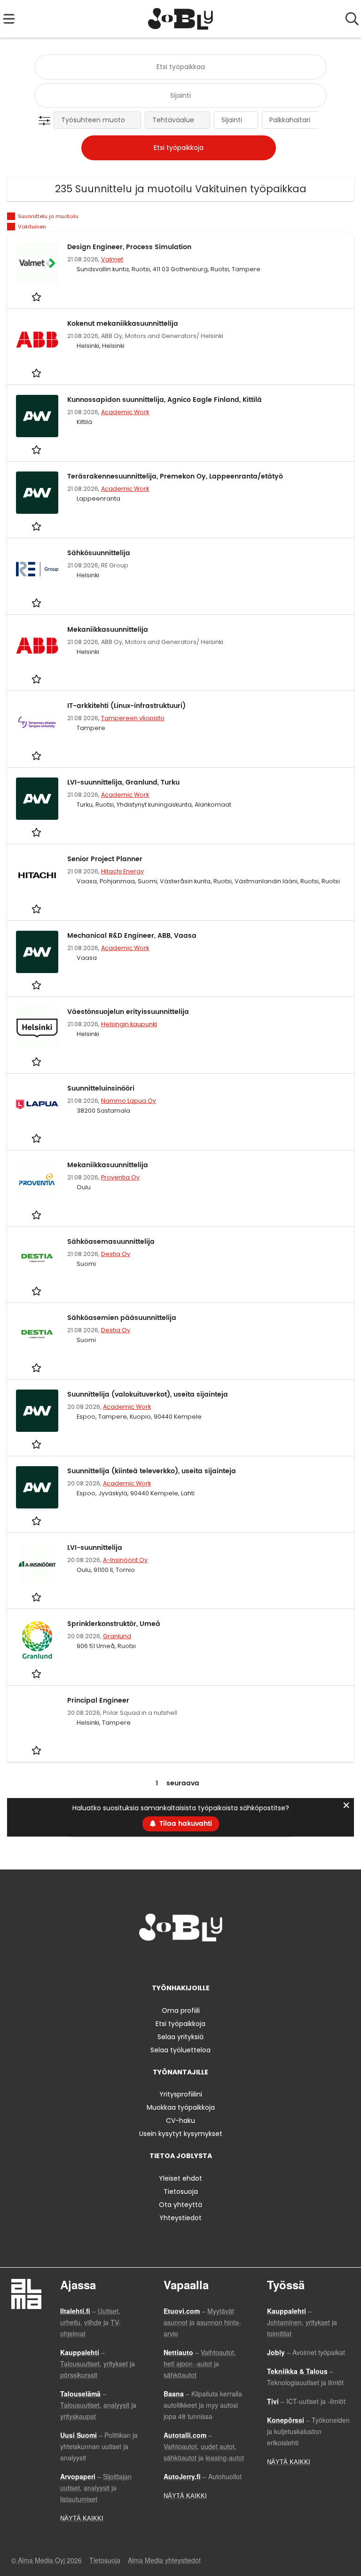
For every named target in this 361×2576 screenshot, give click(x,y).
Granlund (117, 1636)
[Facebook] (151, 1961)
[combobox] (180, 67)
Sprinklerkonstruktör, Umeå (114, 1624)
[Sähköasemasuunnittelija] (37, 1258)
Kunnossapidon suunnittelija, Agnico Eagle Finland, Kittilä (165, 400)
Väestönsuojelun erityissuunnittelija (128, 1012)
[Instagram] (167, 1961)
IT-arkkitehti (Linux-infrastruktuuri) (126, 706)
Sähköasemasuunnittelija (111, 1242)
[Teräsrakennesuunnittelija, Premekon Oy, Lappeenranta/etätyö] (37, 493)
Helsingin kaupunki (129, 1024)
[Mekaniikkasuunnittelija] (37, 646)
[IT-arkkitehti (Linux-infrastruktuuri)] (37, 722)
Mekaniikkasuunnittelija (108, 630)
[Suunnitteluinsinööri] (37, 1105)
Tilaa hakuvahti (186, 1824)
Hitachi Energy (122, 871)
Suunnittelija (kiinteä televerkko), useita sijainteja (152, 1471)
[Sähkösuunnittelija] (37, 569)
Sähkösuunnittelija (99, 553)
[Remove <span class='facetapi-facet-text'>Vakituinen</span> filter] (11, 227)
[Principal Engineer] (37, 1717)
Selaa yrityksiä (180, 2037)
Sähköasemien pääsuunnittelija (122, 1318)
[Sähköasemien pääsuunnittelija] (37, 1334)
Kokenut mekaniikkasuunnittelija (123, 324)
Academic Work (125, 412)
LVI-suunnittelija (95, 1548)
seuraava (183, 1783)
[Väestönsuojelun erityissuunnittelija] (37, 1028)
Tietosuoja (181, 2191)
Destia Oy (116, 1254)
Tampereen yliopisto (133, 718)
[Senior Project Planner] (37, 875)
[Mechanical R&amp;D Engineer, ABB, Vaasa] (37, 952)
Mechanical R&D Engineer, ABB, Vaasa (132, 936)
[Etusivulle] (181, 19)
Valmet (112, 259)
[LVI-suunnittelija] (37, 1564)
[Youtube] (212, 1961)
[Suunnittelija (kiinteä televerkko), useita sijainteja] (37, 1487)
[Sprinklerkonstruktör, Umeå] (37, 1640)
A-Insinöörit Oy (125, 1560)
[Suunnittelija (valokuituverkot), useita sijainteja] (37, 1411)
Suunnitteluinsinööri (101, 1088)
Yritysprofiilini (181, 2094)
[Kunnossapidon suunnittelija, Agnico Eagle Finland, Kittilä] (37, 416)
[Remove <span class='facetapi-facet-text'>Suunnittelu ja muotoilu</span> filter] (11, 216)
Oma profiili (181, 2011)
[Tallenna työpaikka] (37, 296)
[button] (46, 121)
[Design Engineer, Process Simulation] (37, 263)
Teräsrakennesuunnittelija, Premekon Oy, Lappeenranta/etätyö (175, 476)
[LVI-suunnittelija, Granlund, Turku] (37, 799)
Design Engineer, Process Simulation (129, 247)
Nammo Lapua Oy (129, 1101)
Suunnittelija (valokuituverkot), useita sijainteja (148, 1394)
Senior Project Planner (105, 859)
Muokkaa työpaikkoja (181, 2107)
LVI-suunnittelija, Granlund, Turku (123, 782)
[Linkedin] (182, 1961)
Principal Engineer (98, 1700)
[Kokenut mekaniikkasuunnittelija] (37, 340)
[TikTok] (198, 1961)
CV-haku (180, 2120)
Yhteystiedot (180, 2218)
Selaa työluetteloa (180, 2050)
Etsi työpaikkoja (180, 2024)
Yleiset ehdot (180, 2178)
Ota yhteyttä (180, 2205)
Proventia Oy (120, 1177)
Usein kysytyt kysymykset (181, 2134)
